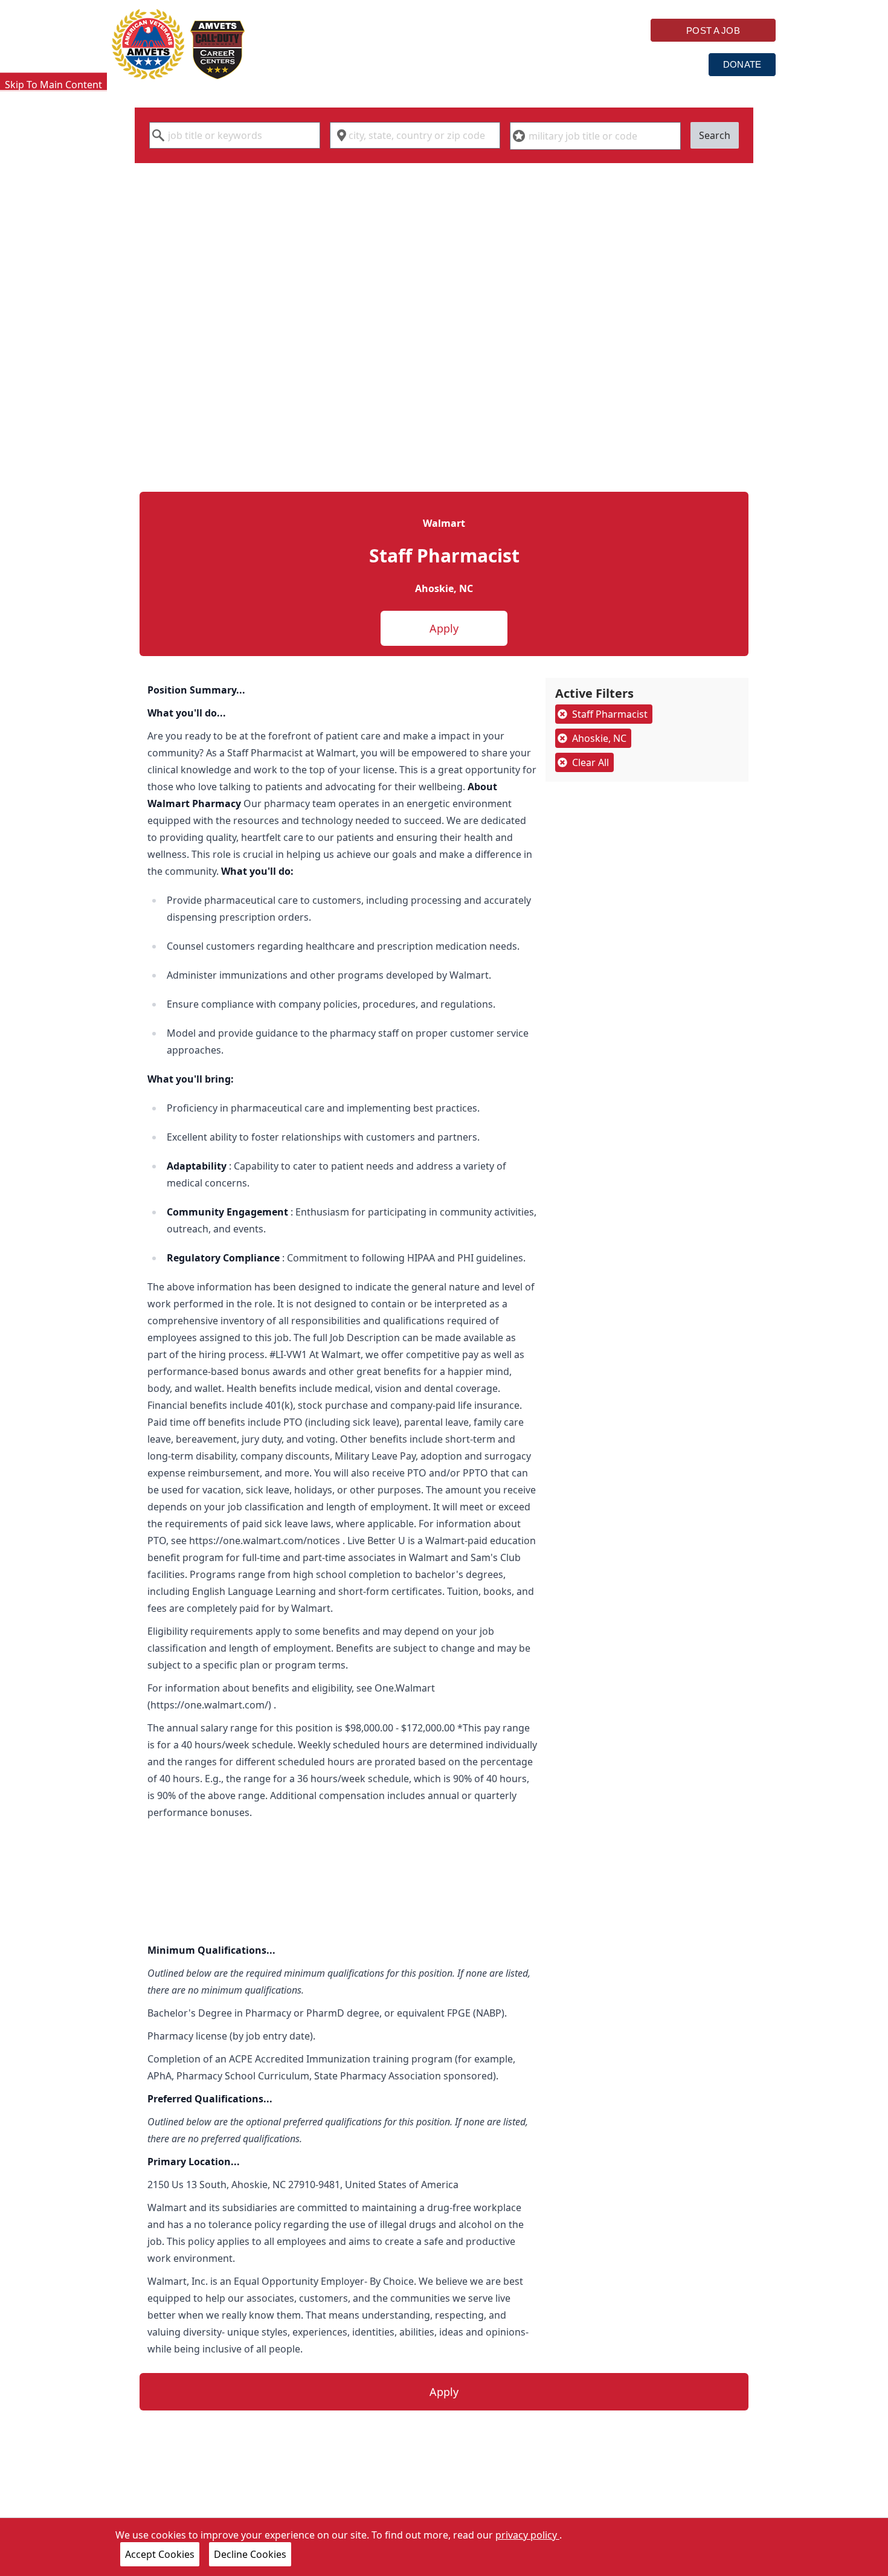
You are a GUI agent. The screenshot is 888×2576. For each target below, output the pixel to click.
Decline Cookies (250, 2554)
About (596, 64)
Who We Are (314, 64)
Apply (444, 628)
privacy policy (527, 2535)
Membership (511, 64)
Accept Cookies (160, 2554)
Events (668, 64)
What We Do (413, 64)
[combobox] (235, 135)
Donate (742, 64)
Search (715, 135)
